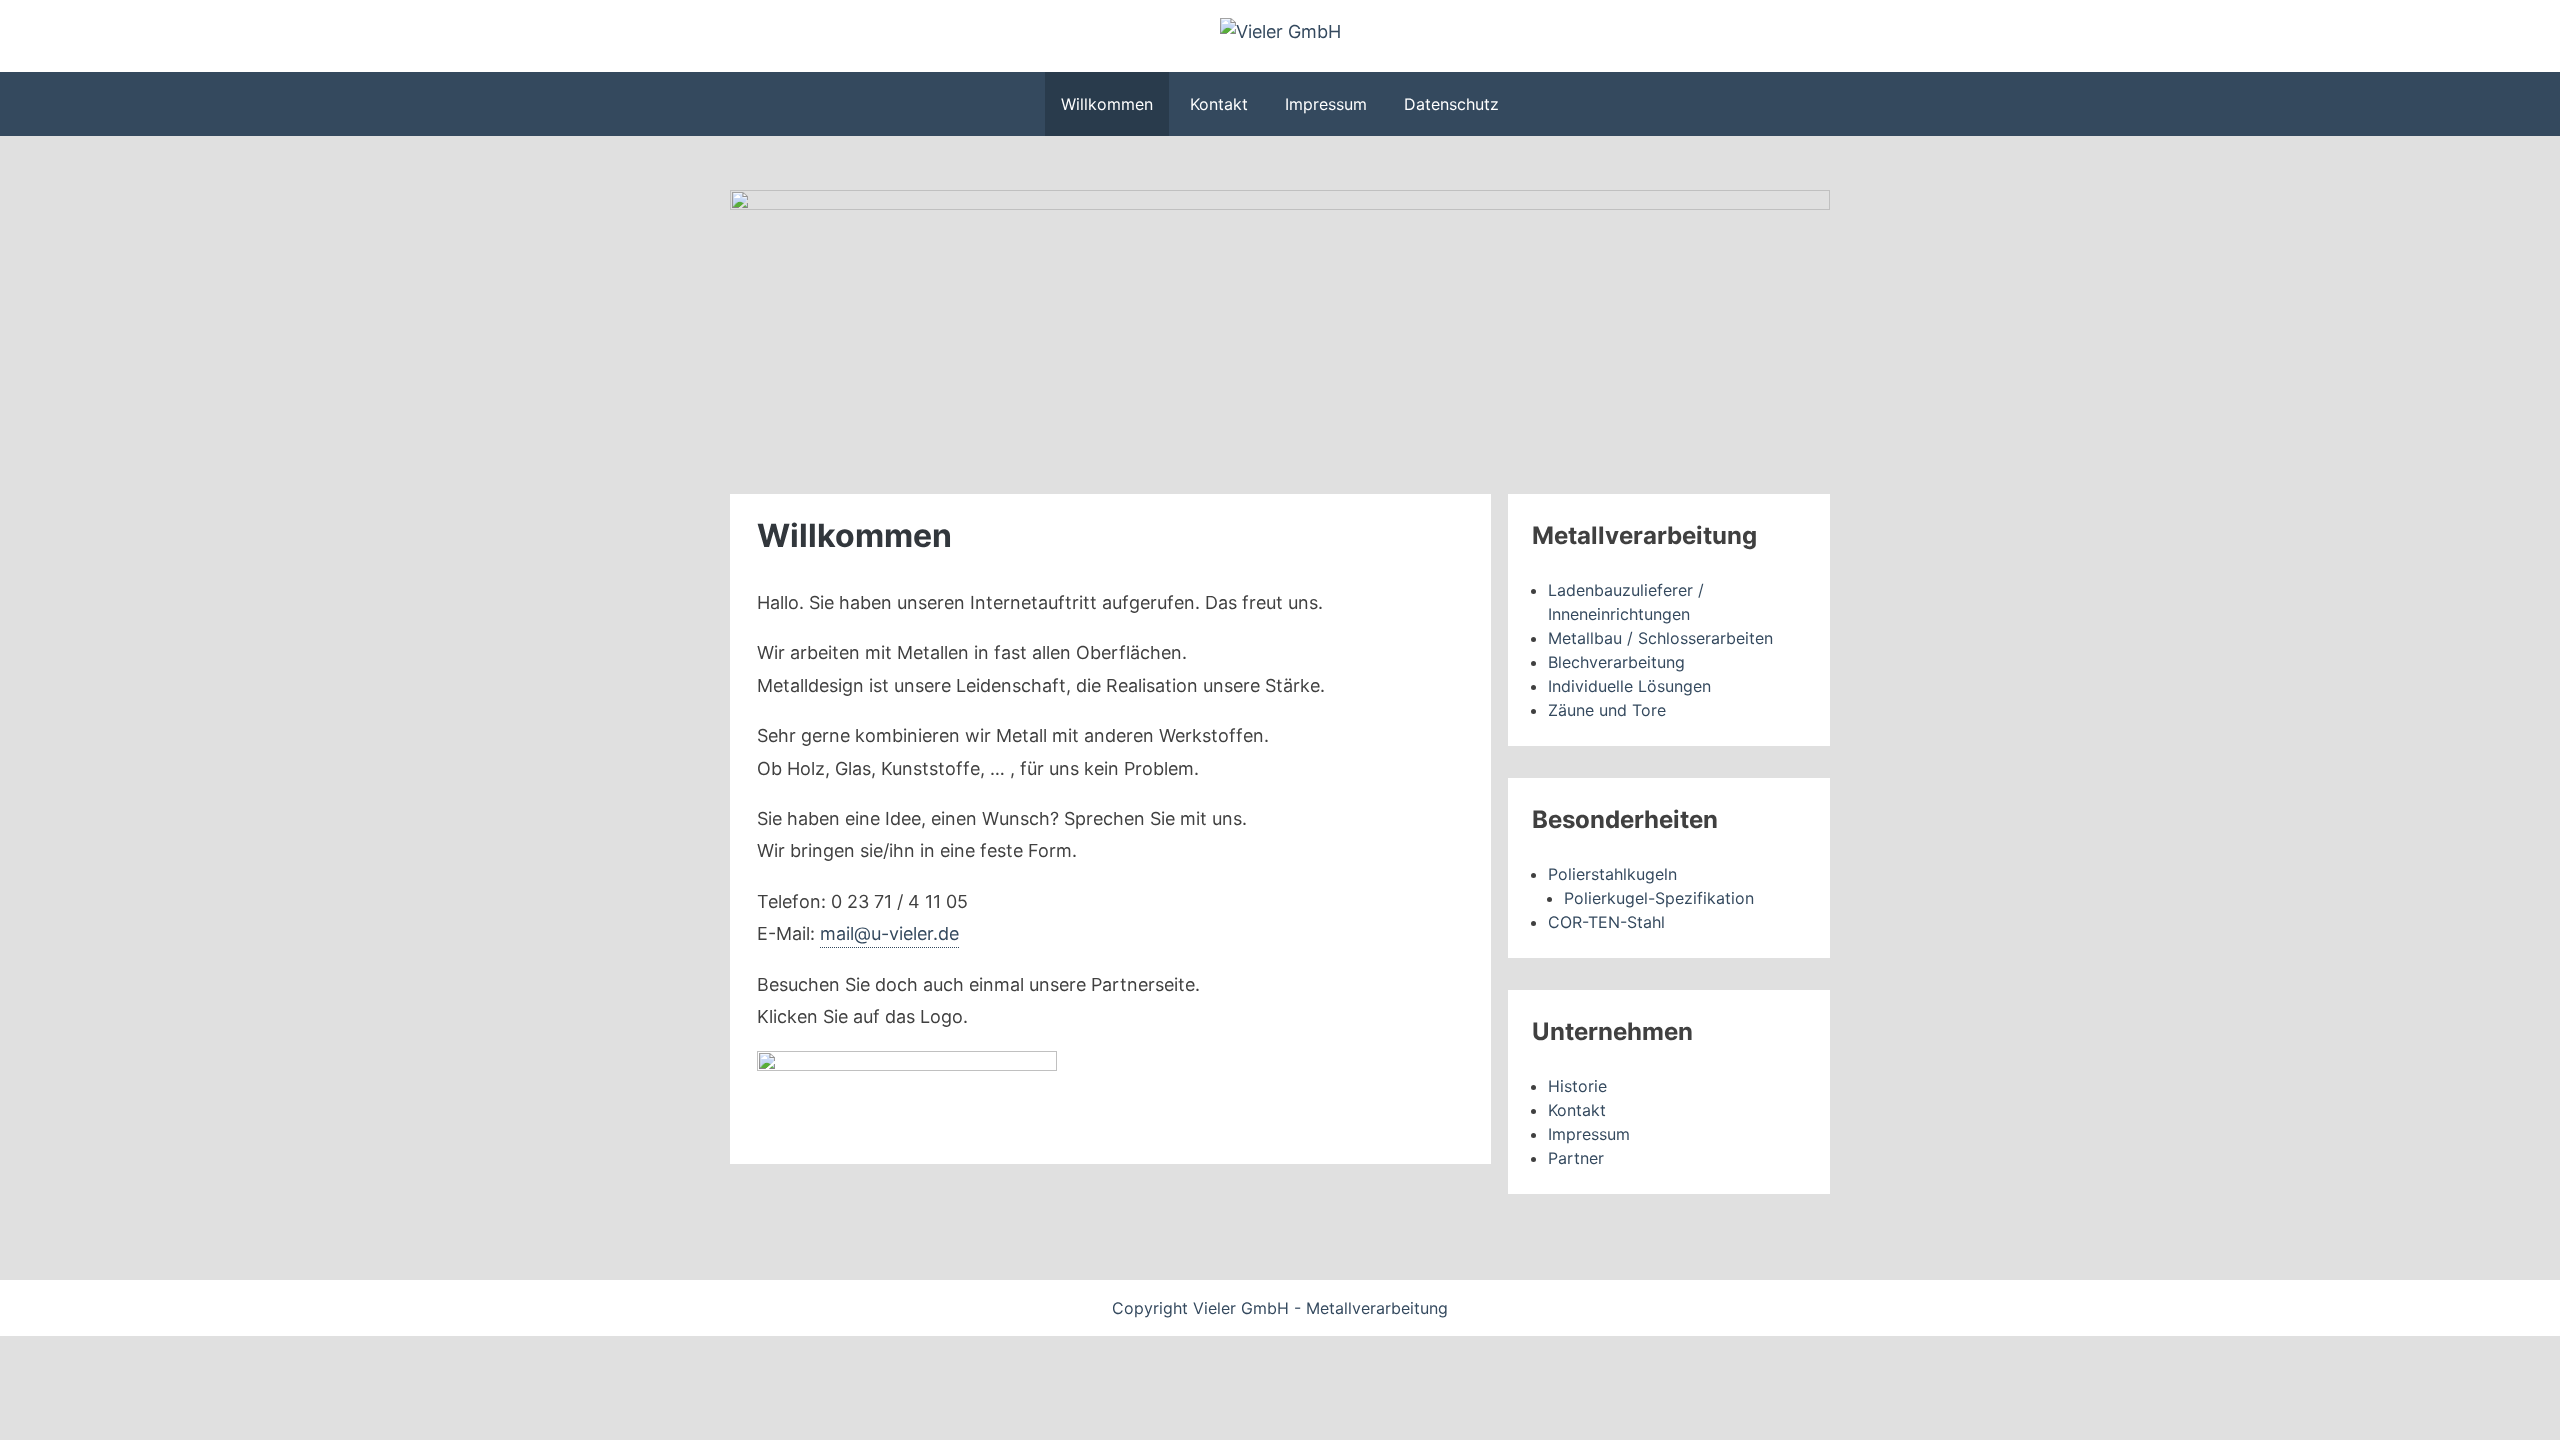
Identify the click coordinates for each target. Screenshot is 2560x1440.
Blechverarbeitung (1616, 662)
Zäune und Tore (1607, 710)
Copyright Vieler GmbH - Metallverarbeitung (1280, 1308)
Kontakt (1219, 104)
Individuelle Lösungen (1629, 686)
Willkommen (1107, 104)
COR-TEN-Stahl (1606, 922)
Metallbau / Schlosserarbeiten (1660, 638)
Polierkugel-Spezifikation (1659, 898)
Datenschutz (1451, 104)
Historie (1577, 1086)
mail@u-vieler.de (889, 933)
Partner (1576, 1158)
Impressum (1326, 104)
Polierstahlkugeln (1612, 874)
